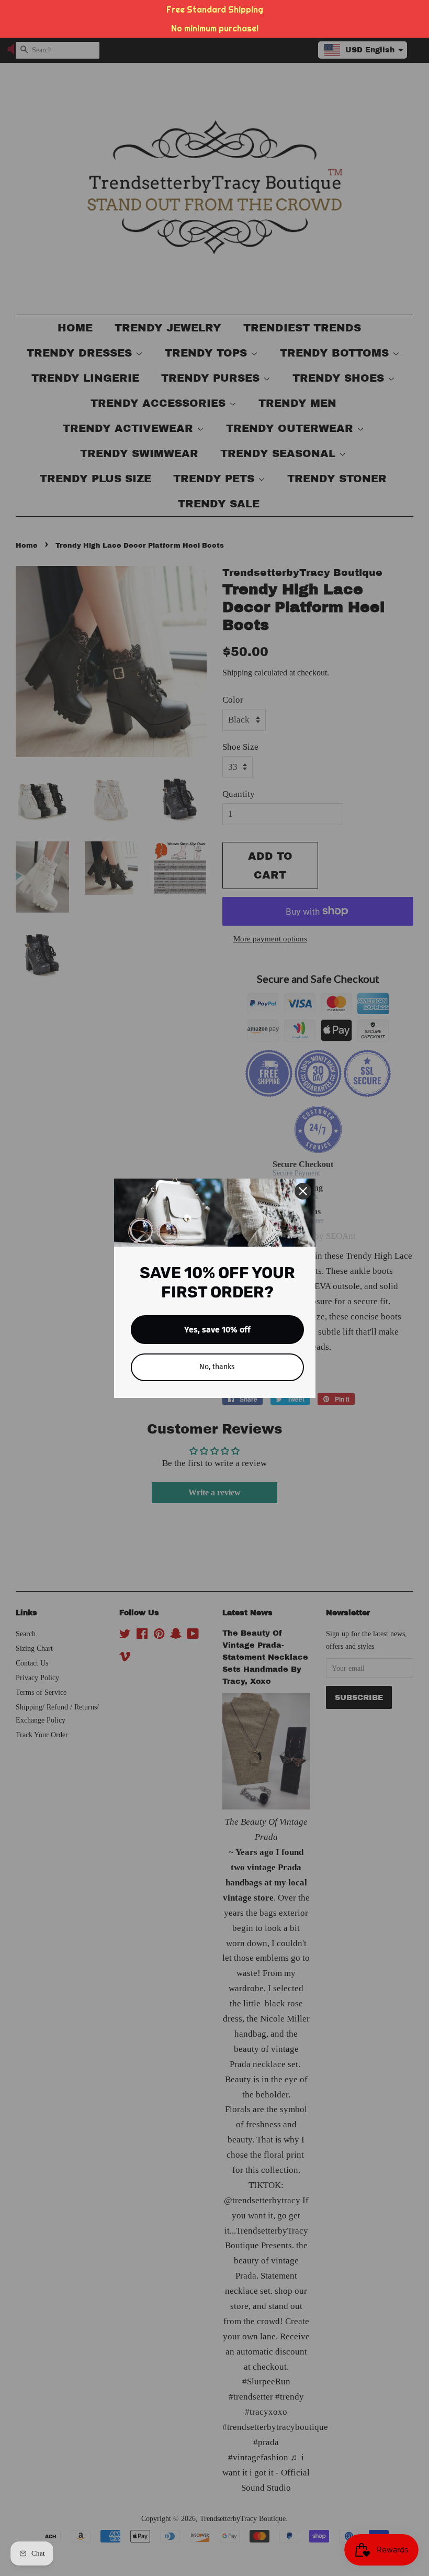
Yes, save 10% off (217, 1330)
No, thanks (217, 1367)
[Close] (303, 1191)
